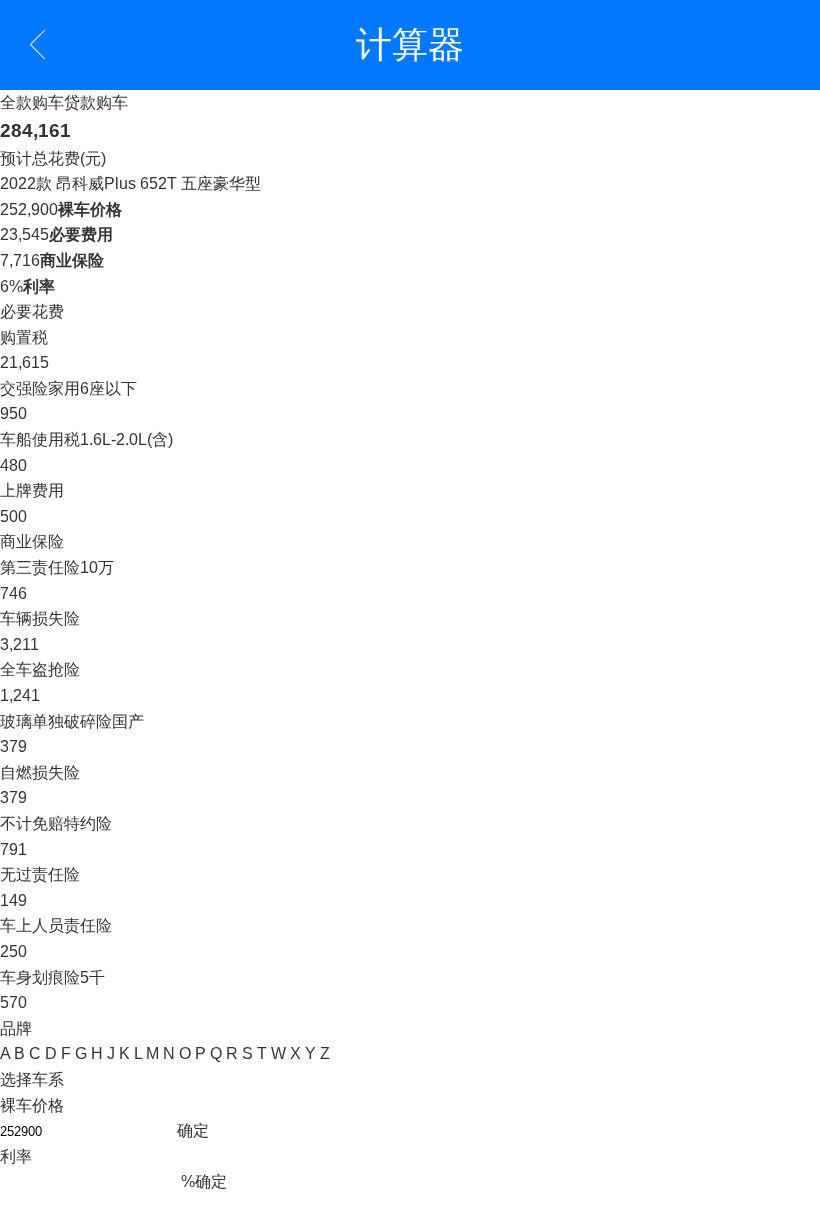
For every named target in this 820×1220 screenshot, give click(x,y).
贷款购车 (96, 102)
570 (13, 1002)
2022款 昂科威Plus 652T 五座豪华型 (130, 183)
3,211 (19, 644)
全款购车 (32, 102)
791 (13, 849)
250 (13, 951)
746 (13, 593)
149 (13, 900)
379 (13, 746)
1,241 (20, 695)
